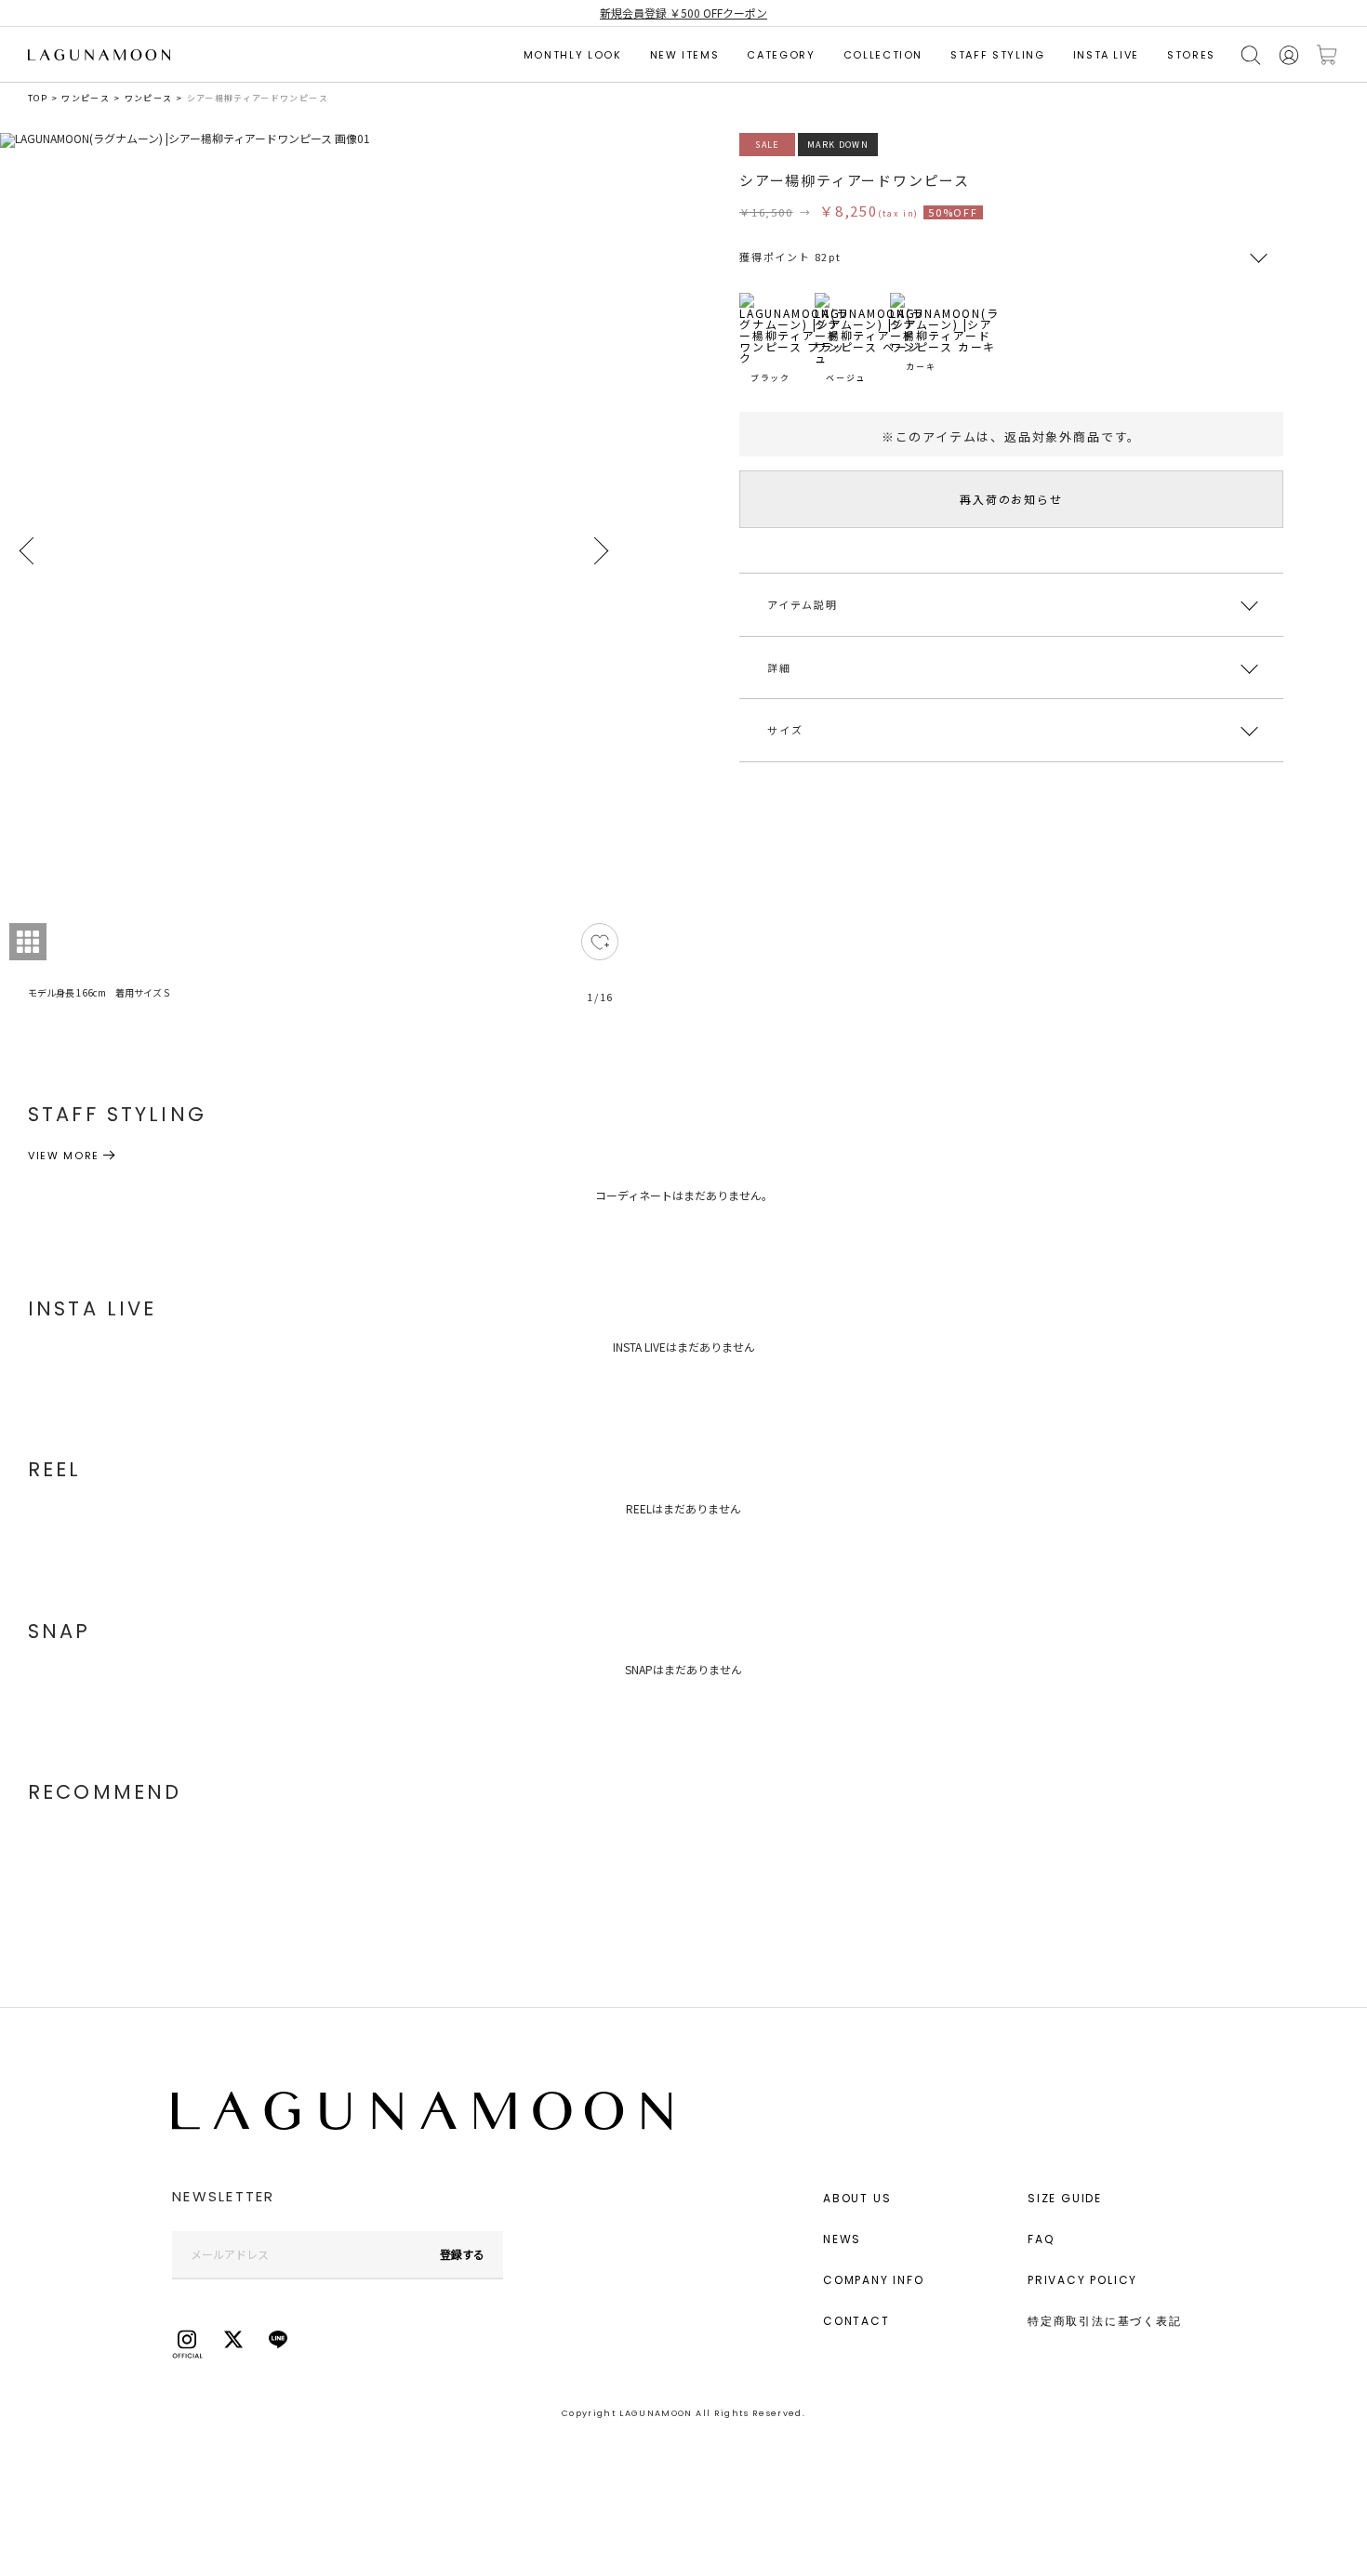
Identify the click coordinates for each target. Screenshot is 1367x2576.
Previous (28, 551)
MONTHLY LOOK (573, 55)
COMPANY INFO (874, 2280)
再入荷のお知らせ (1011, 499)
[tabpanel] (314, 579)
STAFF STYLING (997, 55)
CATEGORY (781, 55)
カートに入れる (1327, 55)
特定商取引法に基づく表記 (1105, 2321)
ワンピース (86, 98)
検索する (1251, 55)
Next (600, 551)
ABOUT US (857, 2198)
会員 (1289, 55)
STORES (1191, 55)
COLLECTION (883, 55)
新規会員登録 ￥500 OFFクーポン (683, 13)
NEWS (842, 2239)
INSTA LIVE (1107, 55)
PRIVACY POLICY (1082, 2280)
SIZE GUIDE (1065, 2198)
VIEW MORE (64, 1156)
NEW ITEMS (685, 55)
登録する (462, 2254)
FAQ (1041, 2239)
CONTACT (856, 2321)
